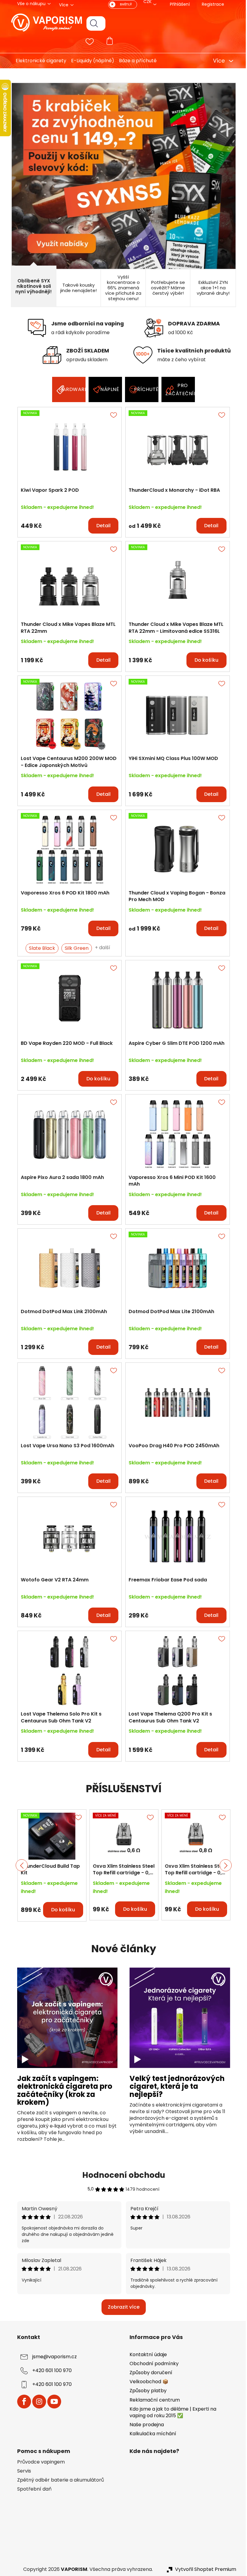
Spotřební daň (32, 2489)
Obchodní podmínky (152, 2364)
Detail (101, 526)
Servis (22, 2471)
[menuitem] (36, 61)
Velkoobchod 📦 (147, 2382)
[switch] (120, 5)
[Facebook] (22, 2402)
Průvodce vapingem (39, 2462)
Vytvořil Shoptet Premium (203, 2569)
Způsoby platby (146, 2391)
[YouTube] (52, 2402)
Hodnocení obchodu (121, 2175)
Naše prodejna (145, 2425)
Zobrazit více (121, 2307)
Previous (19, 1865)
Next (223, 1865)
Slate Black (40, 948)
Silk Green (75, 948)
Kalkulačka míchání (151, 2434)
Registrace (211, 4)
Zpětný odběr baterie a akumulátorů (58, 2480)
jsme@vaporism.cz (52, 2357)
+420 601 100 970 (50, 2370)
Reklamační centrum (153, 2400)
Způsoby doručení (149, 2373)
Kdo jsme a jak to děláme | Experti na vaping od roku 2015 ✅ (171, 2412)
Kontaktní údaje (146, 2354)
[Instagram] (37, 2402)
